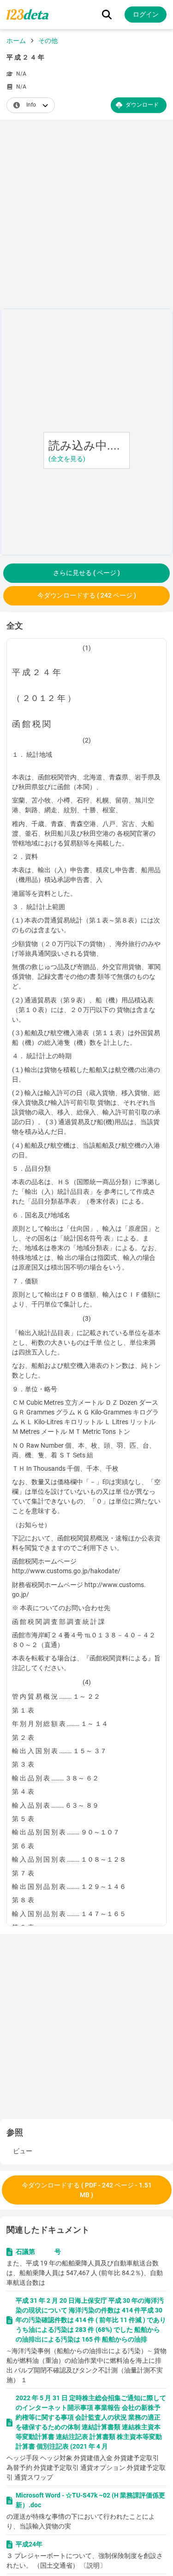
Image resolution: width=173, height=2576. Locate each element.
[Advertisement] (86, 216)
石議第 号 (38, 2252)
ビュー (23, 2151)
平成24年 (29, 2544)
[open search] (107, 15)
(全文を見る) (67, 459)
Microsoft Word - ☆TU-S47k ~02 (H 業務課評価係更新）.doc (90, 2500)
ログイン (146, 14)
